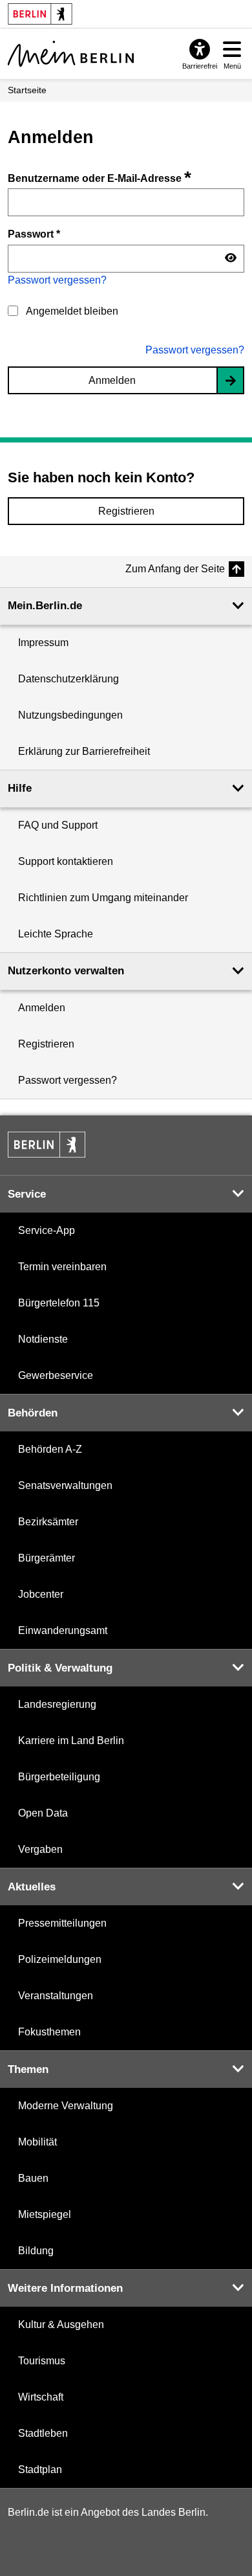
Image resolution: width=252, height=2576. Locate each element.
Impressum (43, 643)
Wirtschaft (41, 2397)
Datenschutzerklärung (68, 679)
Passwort (34, 234)
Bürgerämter (47, 1558)
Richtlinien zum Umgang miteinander (103, 898)
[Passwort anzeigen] (231, 258)
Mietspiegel (45, 2214)
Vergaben (40, 1849)
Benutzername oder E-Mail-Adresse (100, 178)
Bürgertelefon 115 (59, 1303)
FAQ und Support (58, 825)
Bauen (33, 2178)
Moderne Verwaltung (66, 2106)
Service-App (47, 1230)
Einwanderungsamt (63, 1630)
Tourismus (42, 2361)
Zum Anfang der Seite (175, 569)
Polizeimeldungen (60, 1959)
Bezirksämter (48, 1522)
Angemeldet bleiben (72, 311)
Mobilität (37, 2142)
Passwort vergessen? (57, 280)
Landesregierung (57, 1704)
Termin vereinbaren (62, 1267)
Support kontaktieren (66, 861)
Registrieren (126, 511)
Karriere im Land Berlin (71, 1741)
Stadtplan (40, 2470)
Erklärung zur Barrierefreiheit (84, 751)
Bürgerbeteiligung (59, 1777)
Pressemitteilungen (62, 1923)
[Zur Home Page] (71, 54)
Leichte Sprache (56, 934)
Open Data (43, 1813)
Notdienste (43, 1339)
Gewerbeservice (56, 1375)
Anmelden (112, 380)
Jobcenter (41, 1594)
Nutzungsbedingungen (70, 715)
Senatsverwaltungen (65, 1485)
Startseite (27, 90)
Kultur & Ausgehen (61, 2324)
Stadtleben (43, 2433)
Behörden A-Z (50, 1449)
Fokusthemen (49, 2032)
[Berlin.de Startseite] (47, 1145)
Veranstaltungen (56, 1996)
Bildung (36, 2251)
